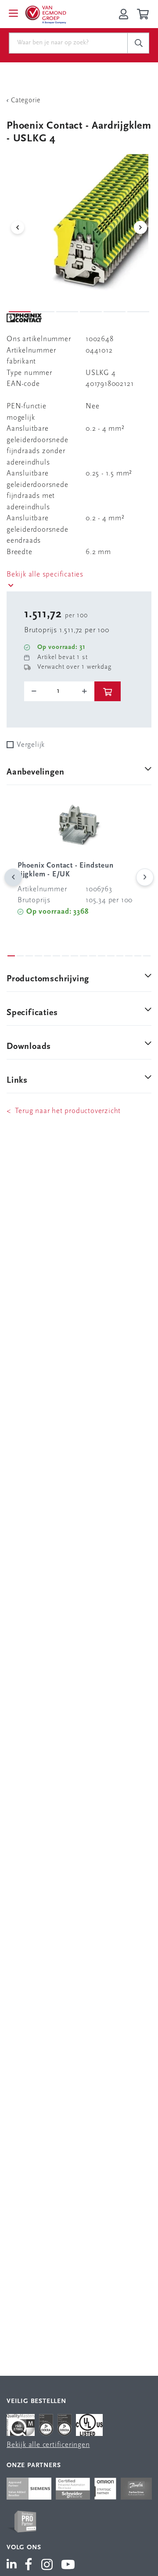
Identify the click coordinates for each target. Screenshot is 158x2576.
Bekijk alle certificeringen (48, 2445)
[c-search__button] (138, 43)
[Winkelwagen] (144, 14)
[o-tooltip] (59, 691)
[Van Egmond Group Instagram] (47, 2565)
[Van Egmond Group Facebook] (29, 2565)
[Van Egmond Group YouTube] (68, 2565)
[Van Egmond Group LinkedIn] (13, 2565)
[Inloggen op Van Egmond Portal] (124, 14)
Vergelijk (31, 745)
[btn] (108, 691)
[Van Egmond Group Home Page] (45, 14)
